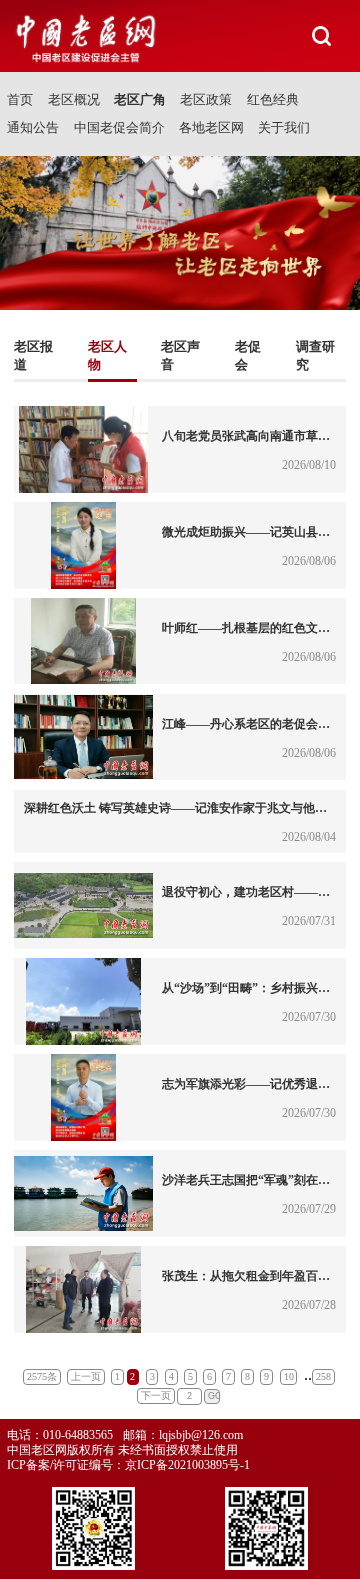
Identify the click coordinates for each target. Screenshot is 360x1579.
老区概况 (74, 99)
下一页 (156, 1395)
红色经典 (273, 99)
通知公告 (33, 127)
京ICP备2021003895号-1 (187, 1465)
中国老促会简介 (119, 127)
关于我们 (284, 127)
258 (323, 1376)
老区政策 (206, 99)
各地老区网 (211, 127)
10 (289, 1376)
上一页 (86, 1376)
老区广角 (140, 99)
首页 (20, 99)
